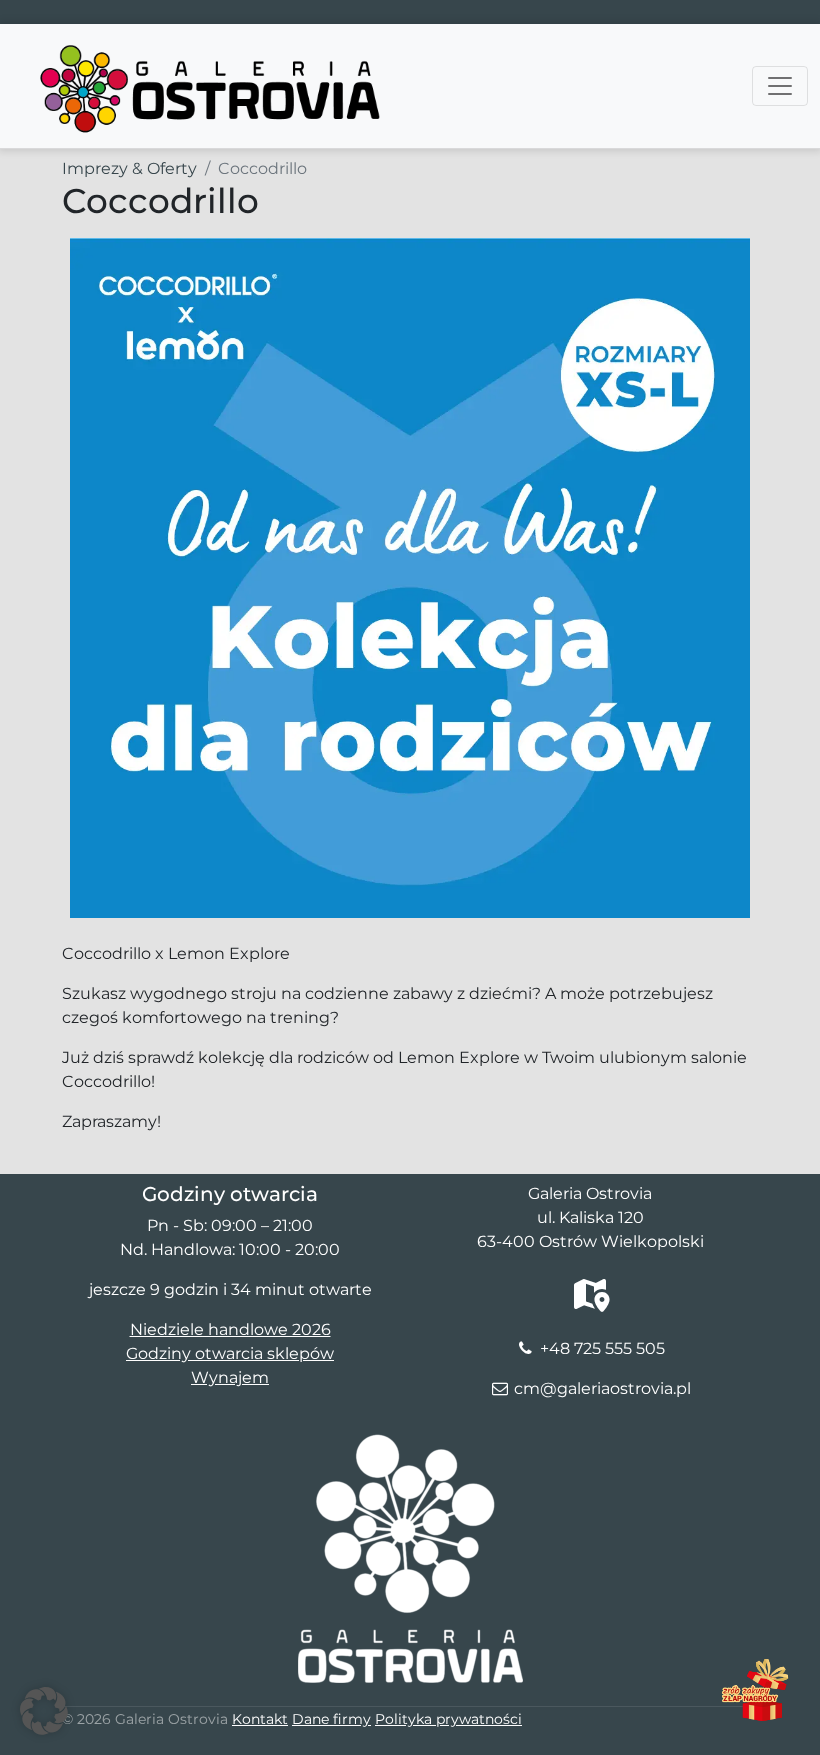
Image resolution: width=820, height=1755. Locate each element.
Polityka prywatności (448, 1719)
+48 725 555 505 (602, 1348)
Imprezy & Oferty (129, 168)
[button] (44, 1711)
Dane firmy (331, 1719)
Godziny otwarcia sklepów (230, 1353)
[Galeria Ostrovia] (212, 49)
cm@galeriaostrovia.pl (602, 1388)
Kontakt (260, 1719)
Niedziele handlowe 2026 (230, 1329)
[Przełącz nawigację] (780, 86)
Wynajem (230, 1377)
